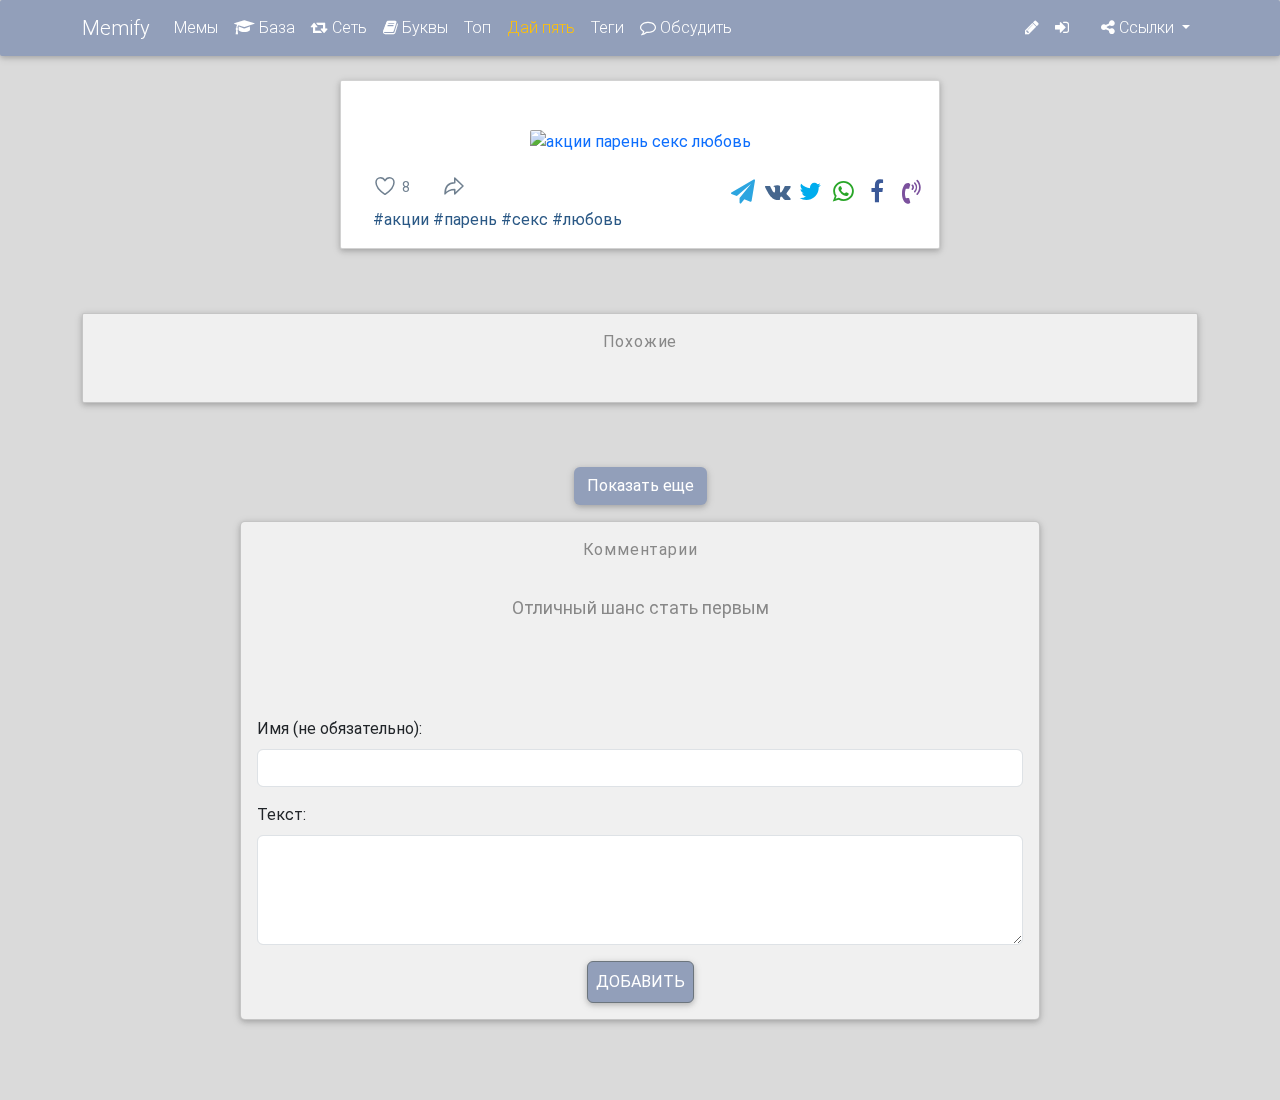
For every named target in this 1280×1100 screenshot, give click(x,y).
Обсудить (694, 27)
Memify (116, 28)
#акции (401, 219)
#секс (524, 219)
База (275, 27)
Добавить (640, 981)
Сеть (347, 27)
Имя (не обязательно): (339, 728)
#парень (465, 219)
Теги (607, 27)
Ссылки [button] (1146, 27)
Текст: (281, 814)
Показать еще (640, 485)
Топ (477, 27)
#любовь (587, 219)
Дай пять (541, 27)
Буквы (423, 27)
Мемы (196, 27)
